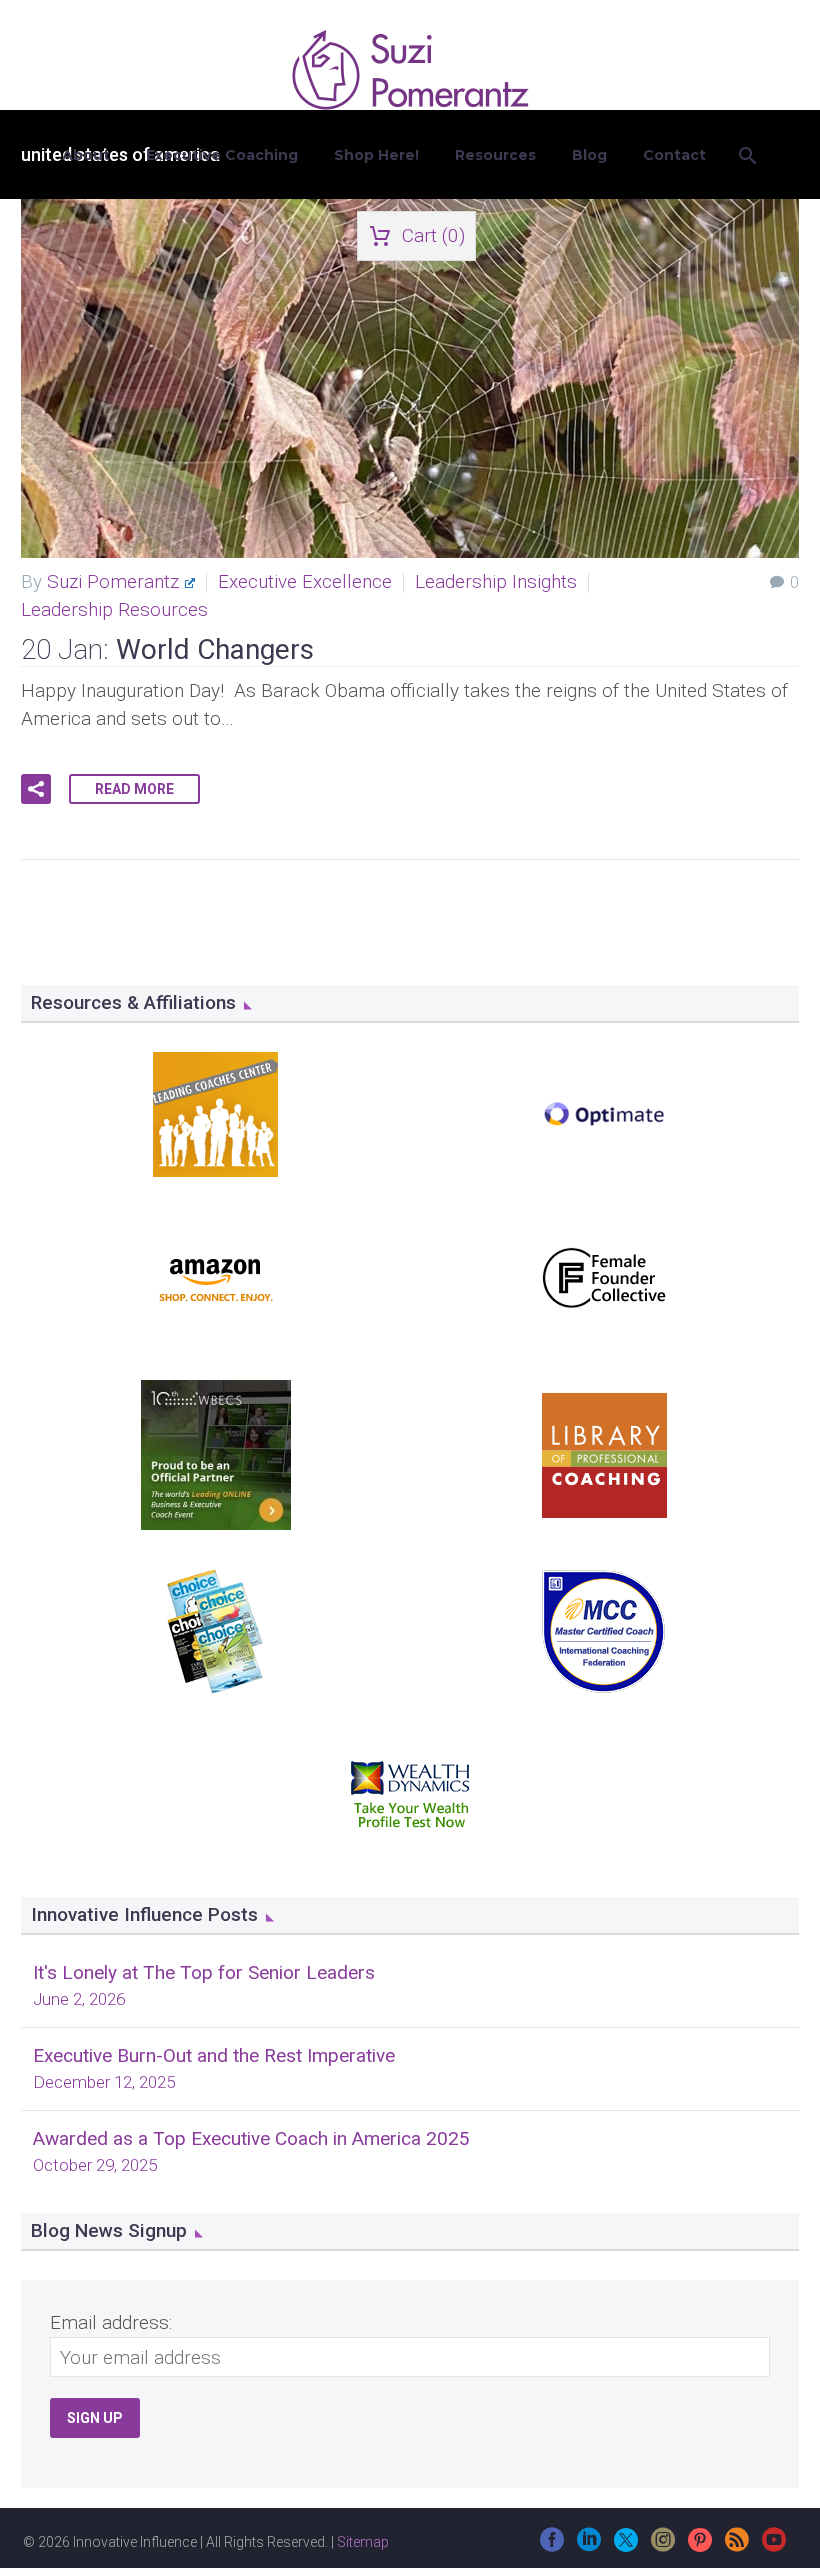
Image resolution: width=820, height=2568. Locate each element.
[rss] (737, 2546)
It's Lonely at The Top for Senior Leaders (204, 1972)
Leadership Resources (114, 609)
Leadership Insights (496, 581)
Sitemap (363, 2542)
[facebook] (552, 2546)
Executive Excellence (305, 581)
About (86, 155)
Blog (589, 155)
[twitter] (626, 2546)
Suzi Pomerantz (113, 581)
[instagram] (663, 2546)
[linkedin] (589, 2546)
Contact (674, 155)
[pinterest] (700, 2546)
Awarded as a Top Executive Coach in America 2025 (251, 2138)
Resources (495, 155)
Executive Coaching (222, 155)
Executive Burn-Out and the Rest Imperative (214, 2055)
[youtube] (774, 2546)
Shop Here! (376, 155)
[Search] (746, 155)
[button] (36, 789)
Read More (134, 789)
